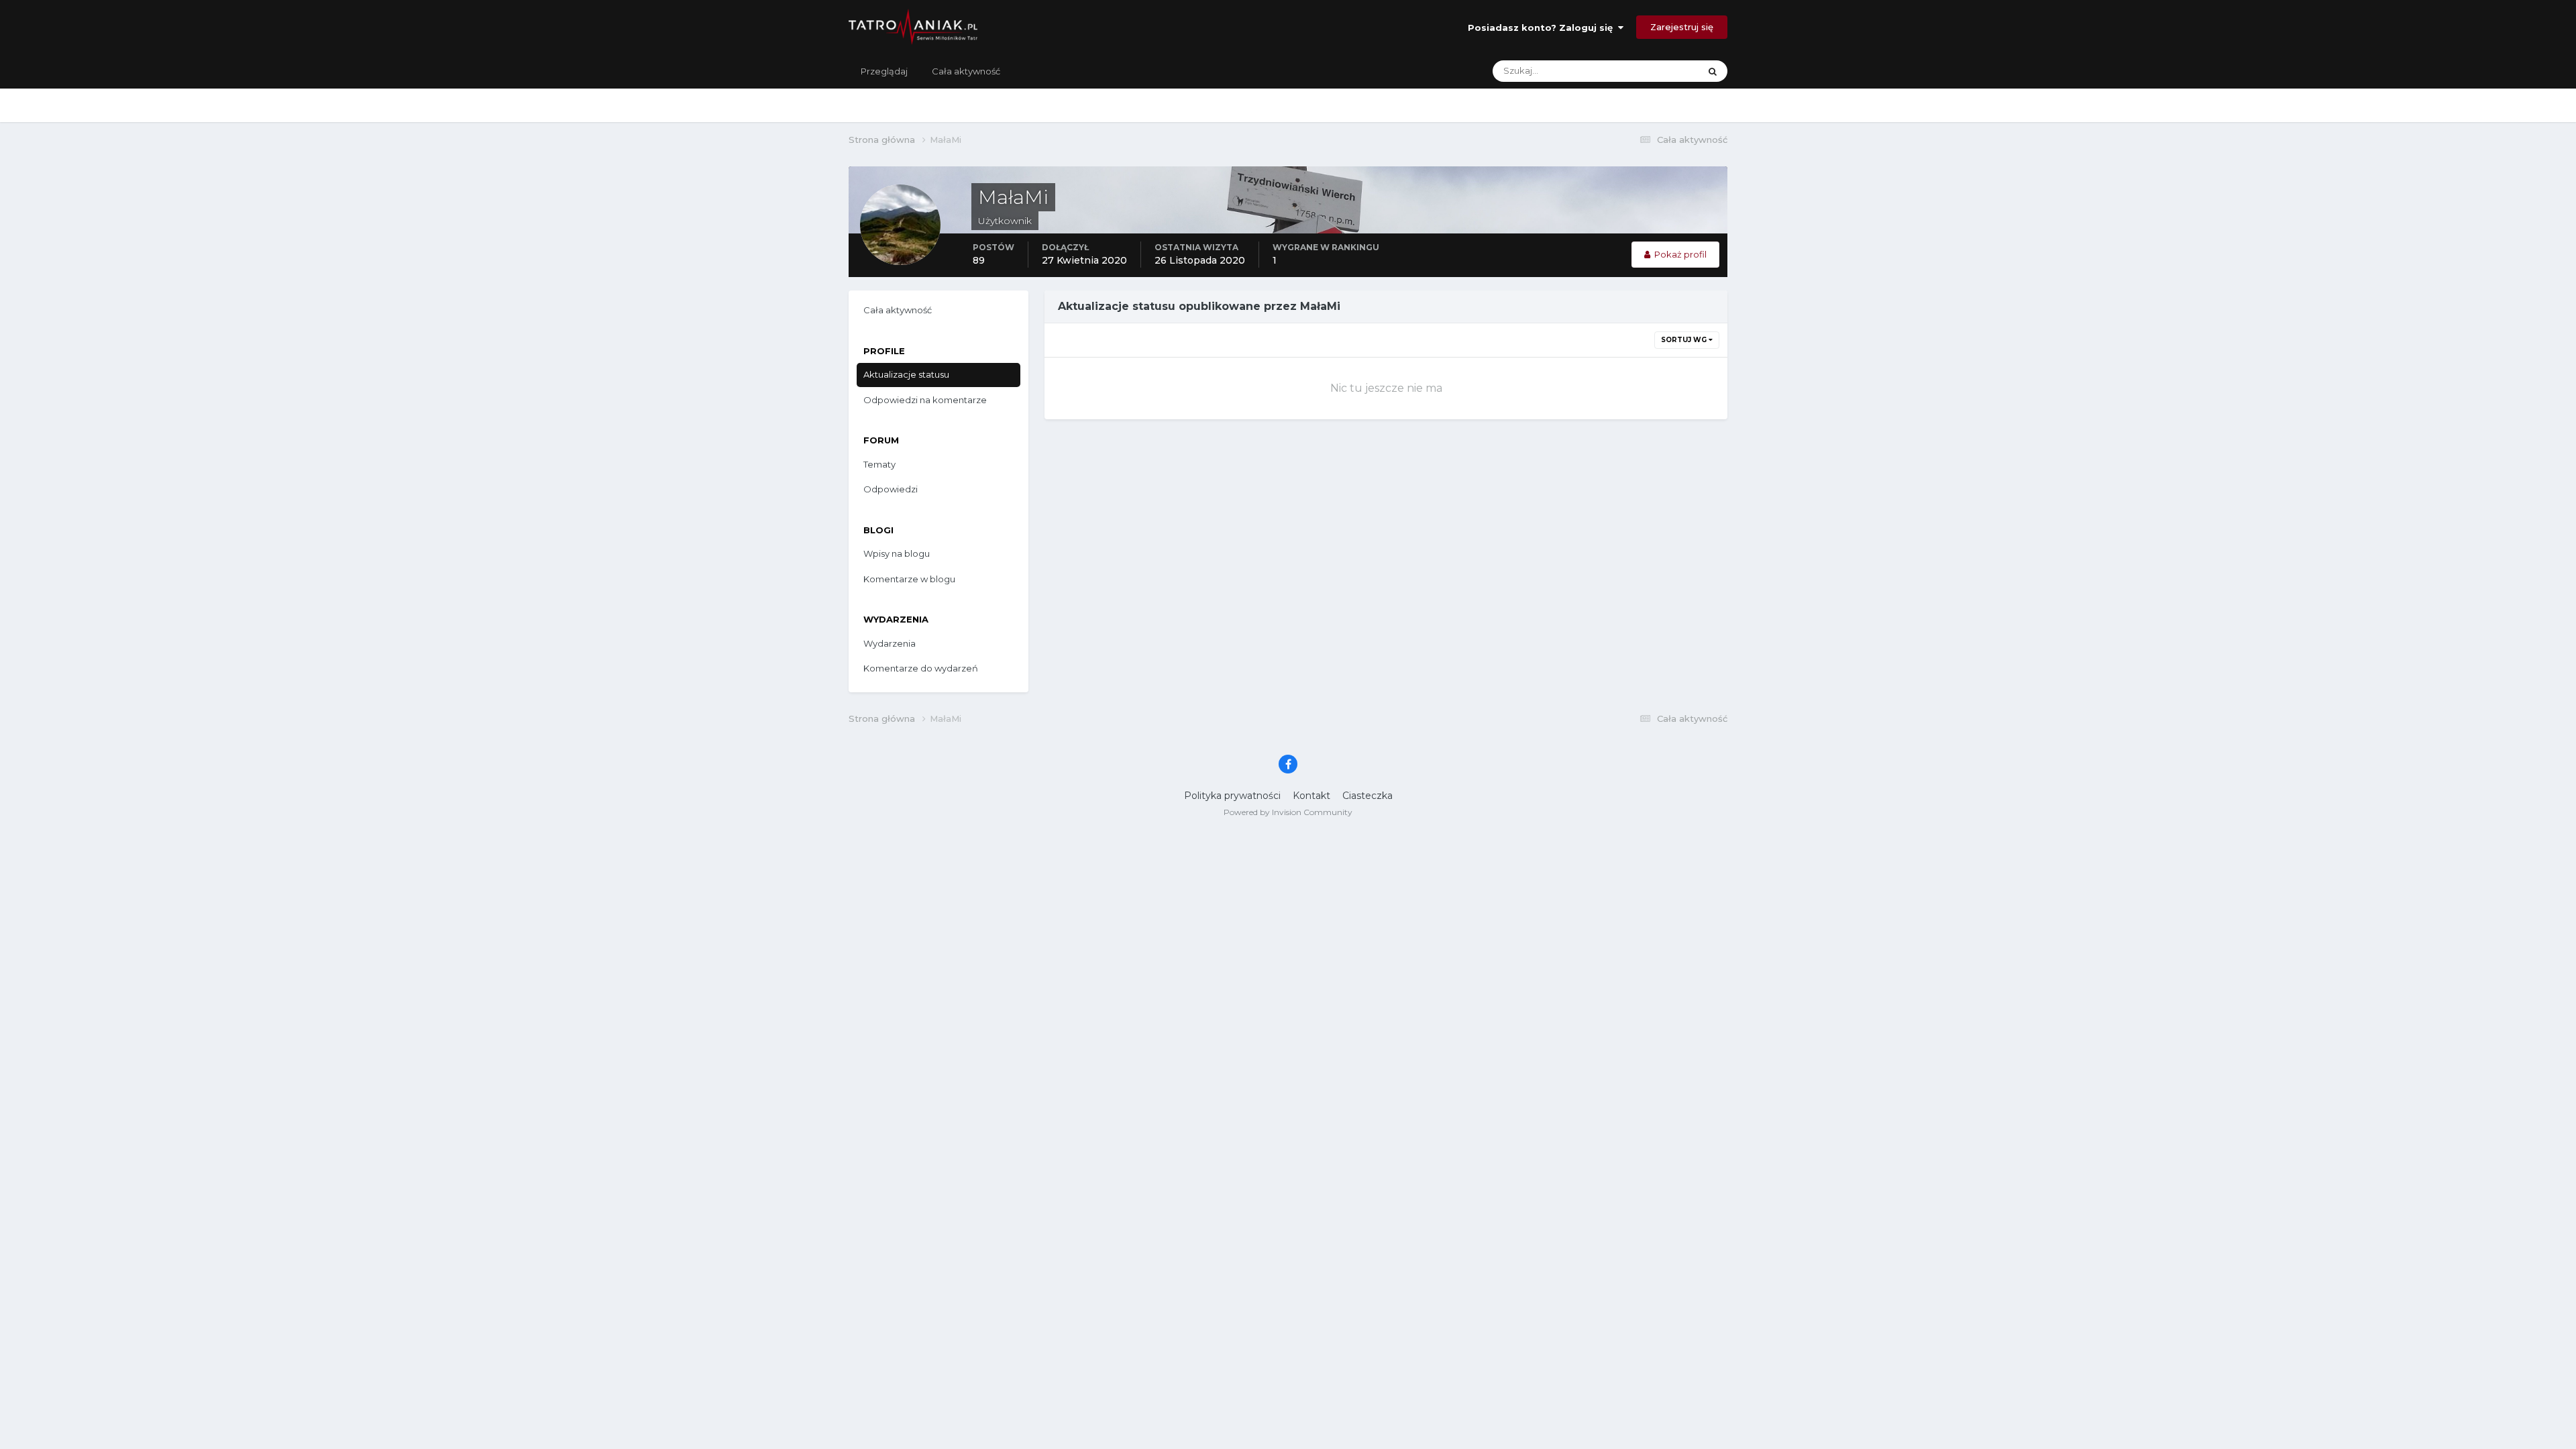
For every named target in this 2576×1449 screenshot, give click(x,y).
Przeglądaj (884, 71)
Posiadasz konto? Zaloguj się (1543, 28)
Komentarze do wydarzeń (921, 668)
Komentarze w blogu (909, 579)
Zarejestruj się (1682, 27)
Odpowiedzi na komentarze (925, 400)
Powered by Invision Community (1288, 812)
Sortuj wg (1685, 340)
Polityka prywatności (1232, 796)
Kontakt (1311, 796)
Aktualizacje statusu (1641, 71)
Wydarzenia (890, 643)
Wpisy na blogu (897, 553)
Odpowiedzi (891, 489)
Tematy (879, 464)
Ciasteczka (1367, 796)
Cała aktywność (966, 71)
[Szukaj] (1713, 71)
